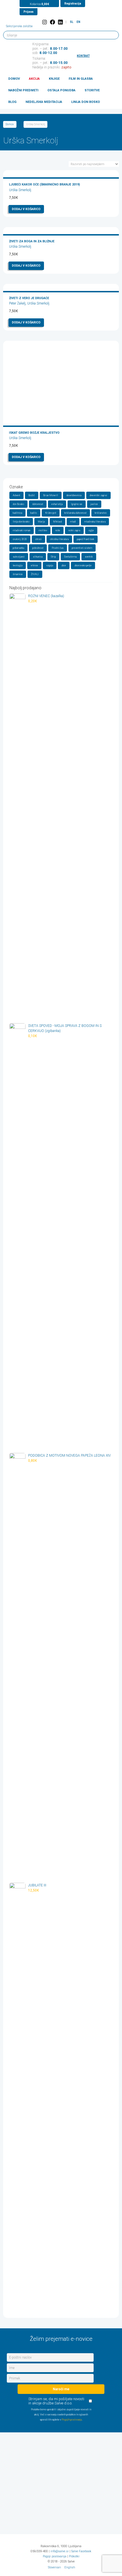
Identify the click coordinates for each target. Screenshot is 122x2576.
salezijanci (19, 557)
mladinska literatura (95, 522)
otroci (38, 539)
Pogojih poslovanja (72, 2420)
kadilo (34, 513)
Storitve (92, 90)
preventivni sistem (82, 548)
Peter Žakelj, (18, 303)
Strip (53, 557)
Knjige (54, 79)
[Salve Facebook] (52, 22)
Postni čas (58, 548)
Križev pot (51, 513)
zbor (64, 565)
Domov (14, 79)
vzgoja (50, 565)
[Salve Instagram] (45, 22)
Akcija (34, 79)
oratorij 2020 (20, 539)
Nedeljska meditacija (44, 102)
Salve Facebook (81, 2551)
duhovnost (38, 504)
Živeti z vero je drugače (29, 298)
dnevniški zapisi (98, 495)
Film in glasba (81, 79)
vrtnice (34, 565)
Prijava (29, 12)
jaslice (94, 504)
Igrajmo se (77, 504)
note (58, 530)
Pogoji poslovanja (55, 2556)
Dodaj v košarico (26, 209)
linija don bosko (21, 522)
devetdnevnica (74, 495)
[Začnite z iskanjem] (112, 35)
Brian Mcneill (51, 495)
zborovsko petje (83, 565)
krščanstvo (101, 513)
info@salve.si (60, 2551)
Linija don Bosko (86, 102)
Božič (32, 495)
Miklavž (57, 522)
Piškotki (74, 2556)
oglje (91, 530)
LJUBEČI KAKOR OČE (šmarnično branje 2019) (45, 184)
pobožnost (38, 548)
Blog (12, 102)
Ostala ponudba (61, 90)
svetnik (89, 557)
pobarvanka (18, 548)
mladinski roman (22, 530)
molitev (43, 530)
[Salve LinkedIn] (60, 22)
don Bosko (18, 504)
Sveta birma (70, 557)
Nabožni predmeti (23, 90)
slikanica (38, 557)
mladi (73, 522)
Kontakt (83, 56)
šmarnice (18, 574)
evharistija (57, 504)
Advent (16, 495)
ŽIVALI (35, 574)
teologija (18, 565)
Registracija (73, 4)
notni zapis (74, 530)
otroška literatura (59, 539)
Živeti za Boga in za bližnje (32, 241)
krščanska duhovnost (75, 513)
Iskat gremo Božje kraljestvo (34, 433)
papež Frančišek (86, 539)
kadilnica (17, 513)
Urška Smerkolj (20, 190)
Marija (41, 522)
